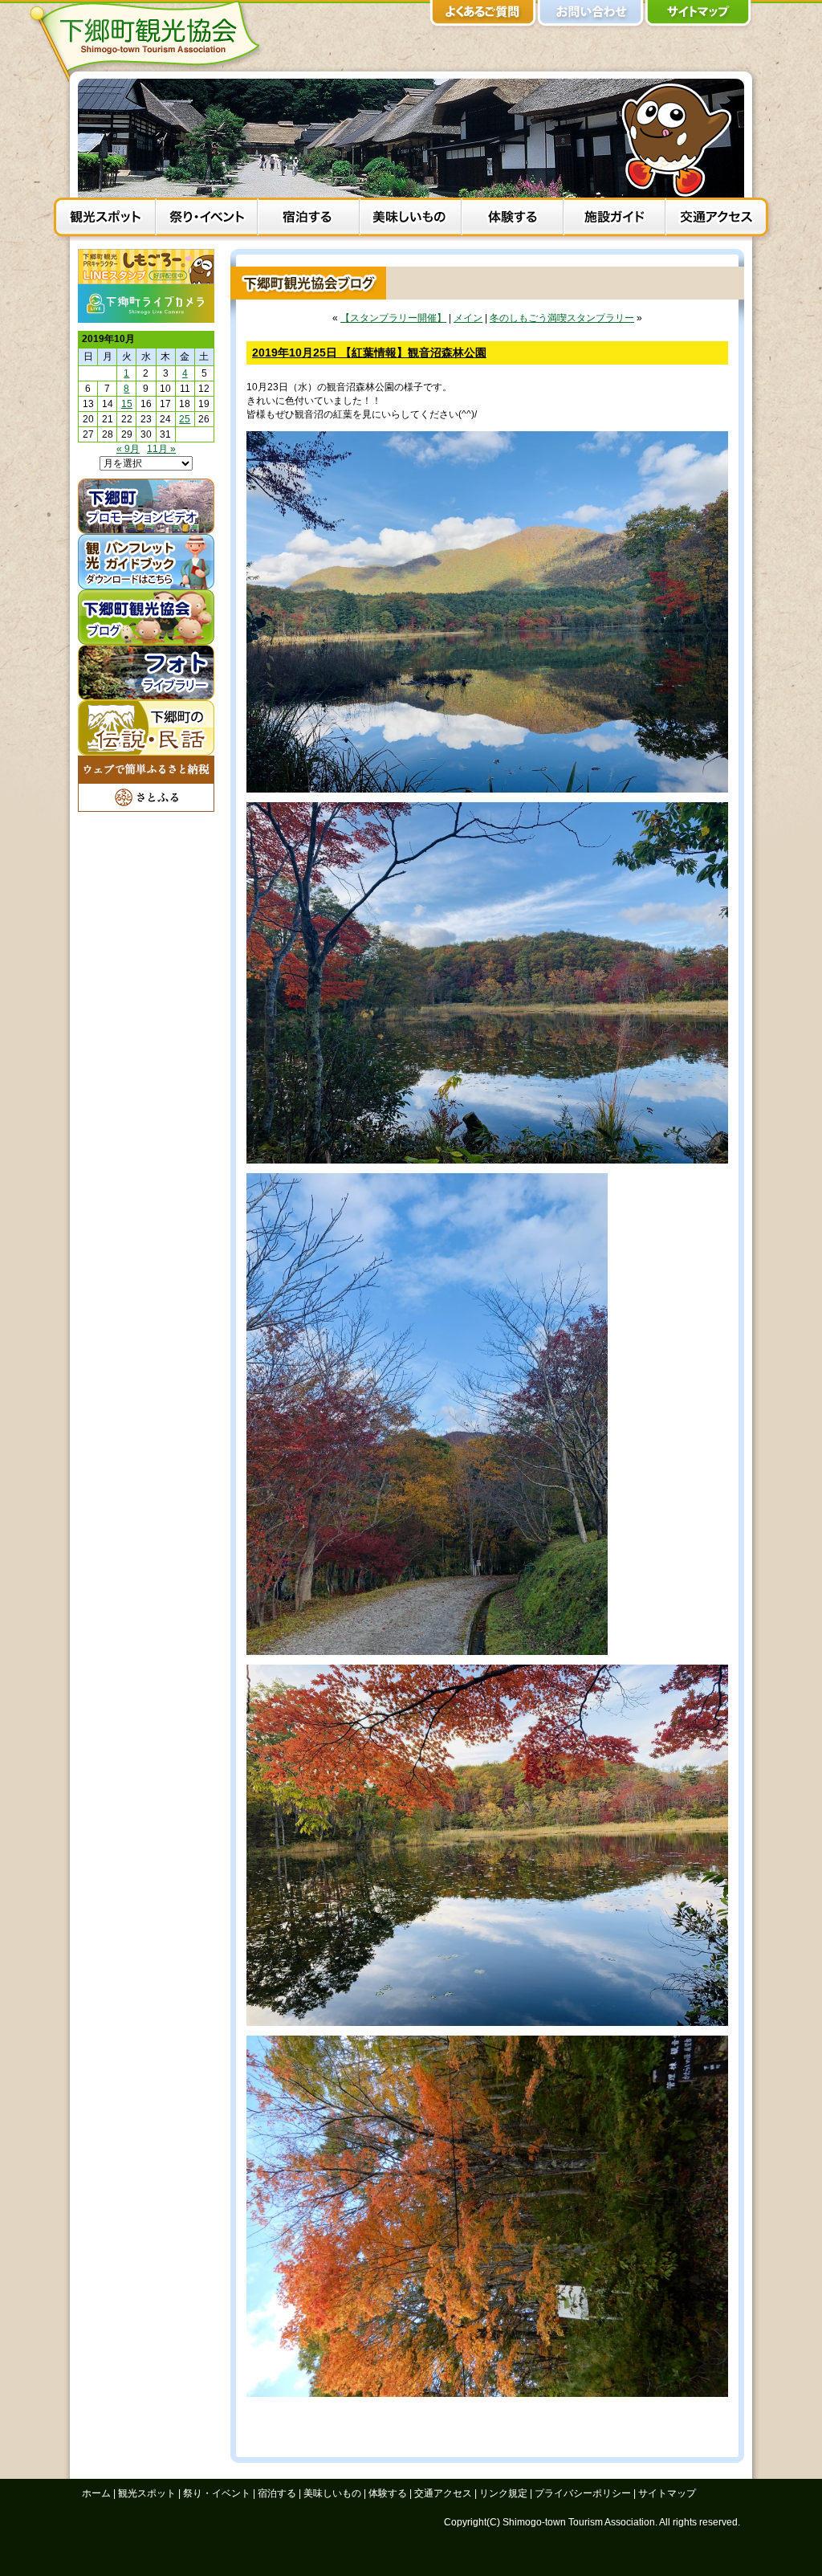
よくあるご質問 (483, 16)
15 (127, 404)
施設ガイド (614, 219)
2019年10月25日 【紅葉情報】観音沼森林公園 (369, 353)
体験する (513, 219)
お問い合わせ (591, 16)
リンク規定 (503, 2493)
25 (185, 419)
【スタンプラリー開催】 (393, 318)
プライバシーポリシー (583, 2493)
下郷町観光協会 (150, 41)
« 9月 (128, 449)
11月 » (161, 449)
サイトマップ (698, 16)
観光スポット (105, 219)
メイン (468, 318)
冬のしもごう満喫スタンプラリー (562, 318)
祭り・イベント (207, 219)
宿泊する (309, 219)
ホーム (96, 2493)
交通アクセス (716, 219)
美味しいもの (411, 219)
